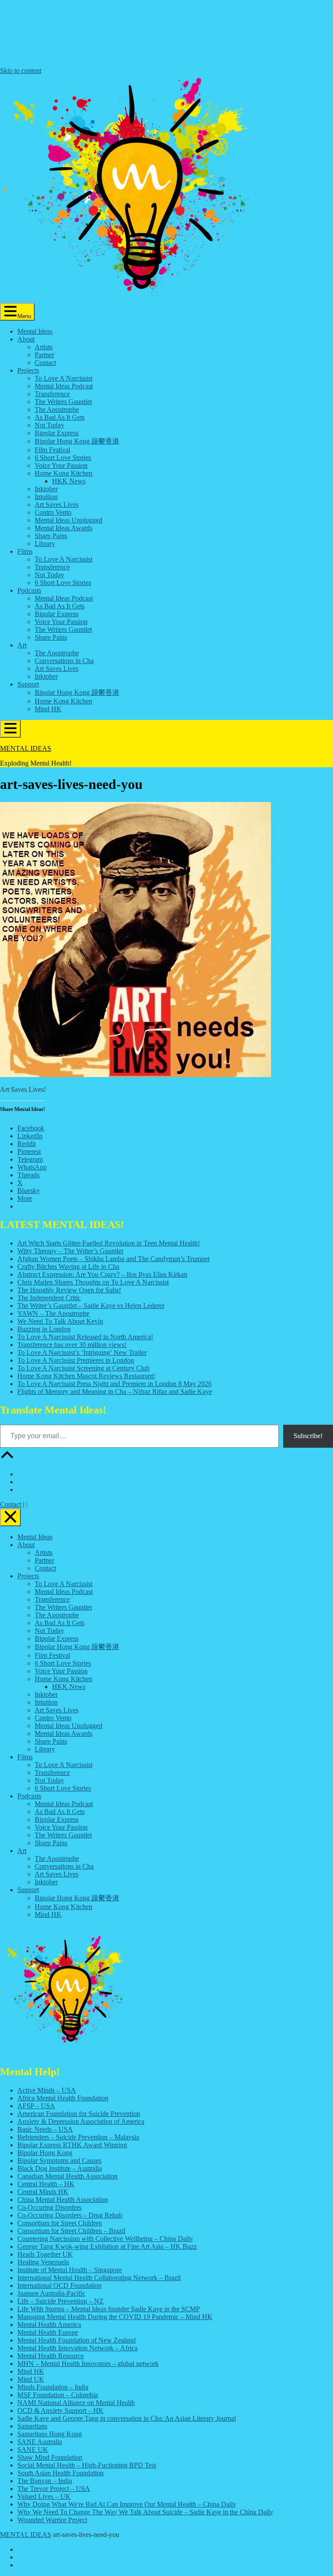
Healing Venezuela (43, 2262)
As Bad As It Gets (60, 417)
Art (22, 645)
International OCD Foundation (59, 2285)
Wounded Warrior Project (52, 2520)
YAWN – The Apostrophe (53, 1313)
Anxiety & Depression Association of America (81, 2121)
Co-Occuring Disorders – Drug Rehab (70, 2215)
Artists (44, 347)
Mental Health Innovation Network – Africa (77, 2348)
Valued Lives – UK (44, 2496)
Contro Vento (53, 512)
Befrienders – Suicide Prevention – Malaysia (78, 2137)
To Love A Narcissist (64, 378)
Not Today (49, 425)
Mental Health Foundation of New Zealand (77, 2340)
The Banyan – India (45, 2481)
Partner (44, 355)
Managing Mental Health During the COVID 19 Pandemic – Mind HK (115, 2317)
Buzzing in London (44, 1329)
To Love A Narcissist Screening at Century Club (83, 1368)
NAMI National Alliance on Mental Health (76, 2403)
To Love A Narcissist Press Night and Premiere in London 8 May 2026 (114, 1384)
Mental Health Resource (51, 2356)
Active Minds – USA (47, 2090)
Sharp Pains (51, 536)
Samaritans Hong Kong (50, 2434)
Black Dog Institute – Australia (60, 2168)
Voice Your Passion (61, 465)
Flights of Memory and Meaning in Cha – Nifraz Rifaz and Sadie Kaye (115, 1391)
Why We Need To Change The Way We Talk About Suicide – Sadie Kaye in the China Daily (145, 2512)
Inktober (46, 489)
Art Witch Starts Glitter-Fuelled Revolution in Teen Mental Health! (109, 1243)
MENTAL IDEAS (26, 748)
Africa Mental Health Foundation (63, 2098)
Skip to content (21, 71)
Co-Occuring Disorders (49, 2207)
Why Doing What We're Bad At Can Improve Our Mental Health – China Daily (127, 2504)
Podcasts (29, 590)
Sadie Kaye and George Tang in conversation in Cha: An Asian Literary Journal (127, 2418)
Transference (52, 394)
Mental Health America (49, 2325)
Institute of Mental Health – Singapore (70, 2270)
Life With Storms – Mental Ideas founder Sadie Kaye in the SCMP (109, 2309)
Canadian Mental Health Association (67, 2176)
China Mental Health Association (63, 2200)
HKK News (69, 481)
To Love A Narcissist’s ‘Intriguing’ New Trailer (82, 1352)
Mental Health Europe (48, 2332)
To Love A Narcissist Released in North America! (85, 1337)
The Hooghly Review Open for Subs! (69, 1290)
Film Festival (52, 450)
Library (45, 544)
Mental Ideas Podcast (64, 386)
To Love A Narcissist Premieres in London (76, 1360)
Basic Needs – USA (45, 2129)
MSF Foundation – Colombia (58, 2395)
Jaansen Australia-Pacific (51, 2293)
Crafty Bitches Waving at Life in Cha (68, 1267)
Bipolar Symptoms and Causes (59, 2160)
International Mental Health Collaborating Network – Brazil (99, 2278)
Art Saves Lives (57, 504)
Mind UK (31, 2379)
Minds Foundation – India (53, 2387)
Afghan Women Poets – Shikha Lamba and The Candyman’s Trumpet (113, 1259)
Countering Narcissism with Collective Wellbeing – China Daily (105, 2239)
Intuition (46, 497)
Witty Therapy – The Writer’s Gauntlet (70, 1251)
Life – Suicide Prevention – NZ (60, 2301)
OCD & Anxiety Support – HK (60, 2410)
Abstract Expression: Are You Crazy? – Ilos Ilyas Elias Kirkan (102, 1274)
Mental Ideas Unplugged (69, 520)
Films (25, 551)
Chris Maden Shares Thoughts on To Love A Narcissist (93, 1282)
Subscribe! (308, 1436)
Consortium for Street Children (60, 2223)
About (26, 339)
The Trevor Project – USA (54, 2489)
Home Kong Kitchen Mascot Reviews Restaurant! (86, 1376)
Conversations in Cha (64, 661)
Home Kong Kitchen (64, 473)
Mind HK (48, 709)
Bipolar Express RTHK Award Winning (72, 2145)
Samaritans (32, 2426)
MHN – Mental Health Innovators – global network (88, 2364)
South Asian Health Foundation (60, 2473)
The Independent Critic (49, 1298)
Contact (45, 363)
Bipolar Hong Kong (45, 2153)
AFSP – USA (36, 2106)
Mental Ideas (35, 331)
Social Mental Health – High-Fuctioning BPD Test (87, 2465)
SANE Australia (40, 2442)
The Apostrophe (57, 409)
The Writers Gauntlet (63, 402)
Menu (24, 316)
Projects (28, 370)
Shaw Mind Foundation (50, 2457)
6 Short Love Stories (63, 458)
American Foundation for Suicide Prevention (79, 2114)
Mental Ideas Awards (64, 528)
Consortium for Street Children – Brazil (71, 2231)
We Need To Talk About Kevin (60, 1321)
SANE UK (33, 2449)
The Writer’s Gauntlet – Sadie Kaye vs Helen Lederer (91, 1306)
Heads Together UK (45, 2254)
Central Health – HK (46, 2184)
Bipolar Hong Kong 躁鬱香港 (77, 441)
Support (28, 684)
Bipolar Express (57, 433)
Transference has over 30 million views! (72, 1345)
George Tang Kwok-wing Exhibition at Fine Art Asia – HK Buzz (107, 2246)
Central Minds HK (43, 2192)
